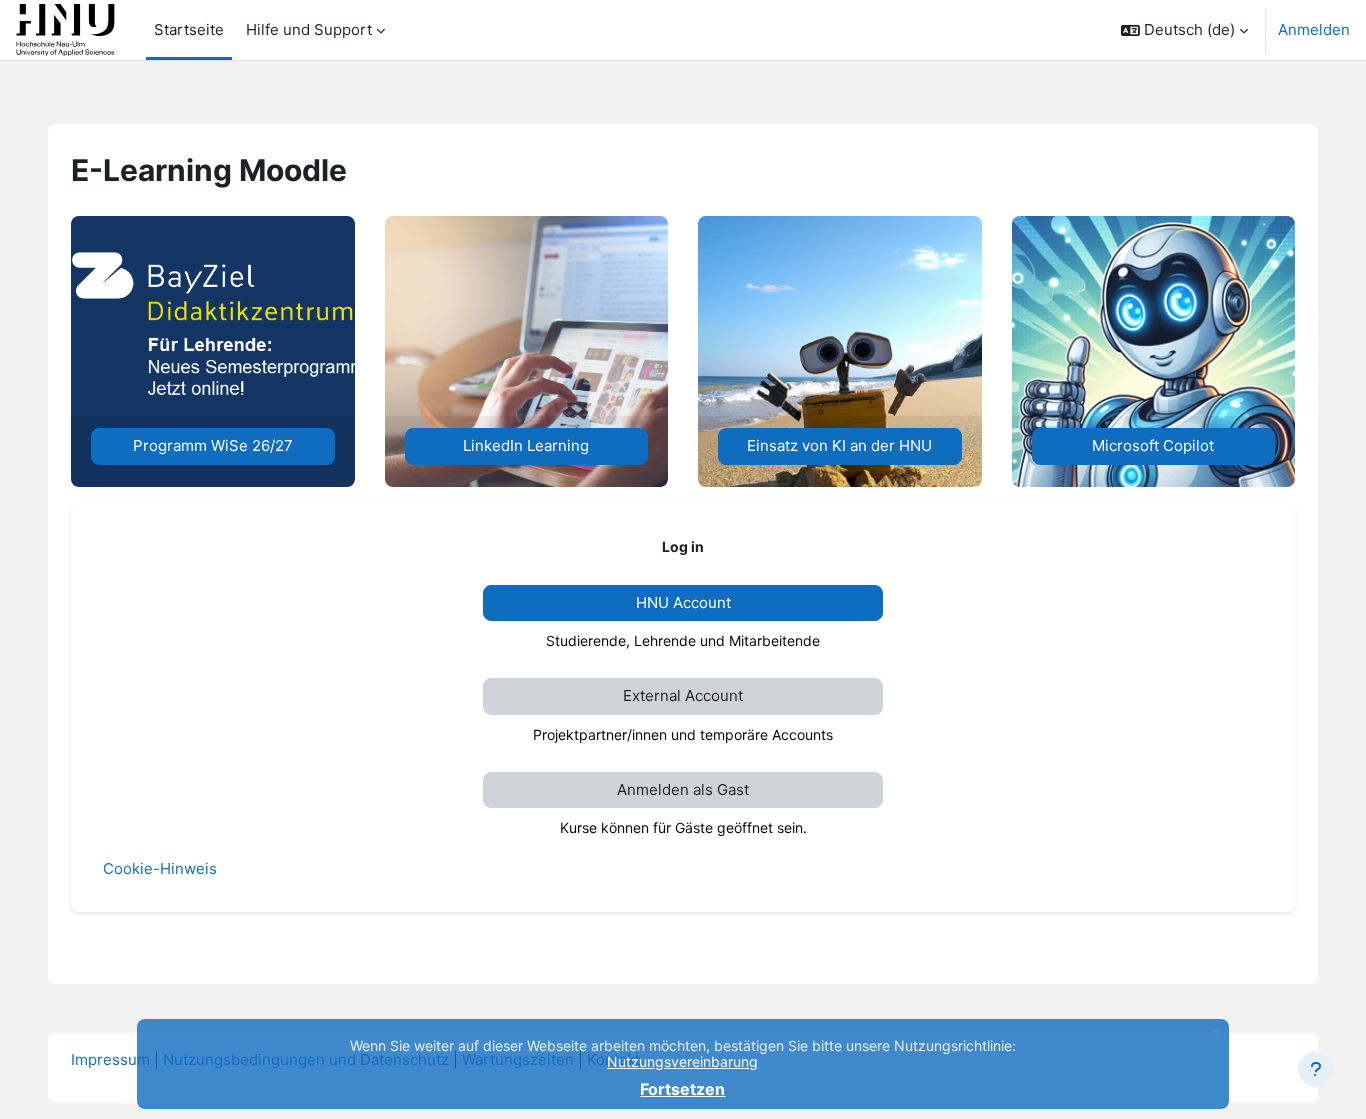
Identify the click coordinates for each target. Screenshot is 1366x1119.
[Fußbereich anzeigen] (1316, 1069)
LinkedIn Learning (526, 445)
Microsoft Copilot (1153, 445)
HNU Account (683, 602)
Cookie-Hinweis (160, 868)
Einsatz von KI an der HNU (839, 445)
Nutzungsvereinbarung (682, 1061)
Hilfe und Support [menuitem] (309, 29)
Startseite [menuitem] (189, 29)
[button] (1184, 30)
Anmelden (1314, 29)
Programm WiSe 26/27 (213, 445)
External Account (683, 695)
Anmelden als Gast (683, 789)
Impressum (110, 1059)
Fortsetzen (682, 1089)
